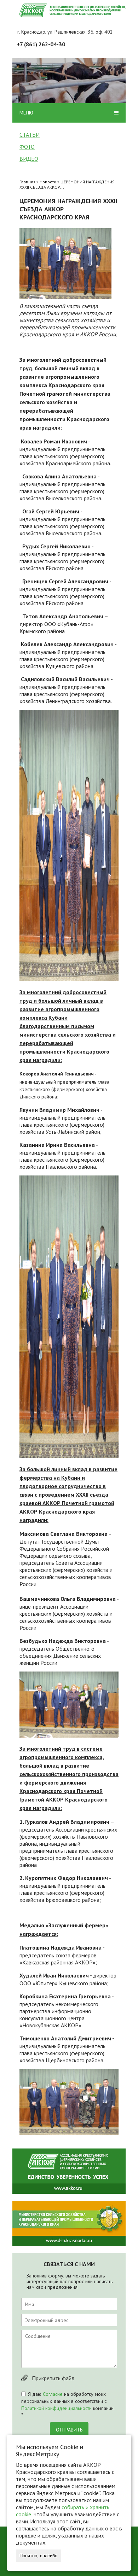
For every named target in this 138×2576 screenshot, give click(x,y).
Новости (48, 182)
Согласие (53, 2394)
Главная (27, 182)
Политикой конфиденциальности (56, 2408)
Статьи (30, 135)
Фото (27, 147)
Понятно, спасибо (38, 2556)
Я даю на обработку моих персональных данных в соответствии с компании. (68, 2405)
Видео (29, 159)
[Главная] (73, 10)
